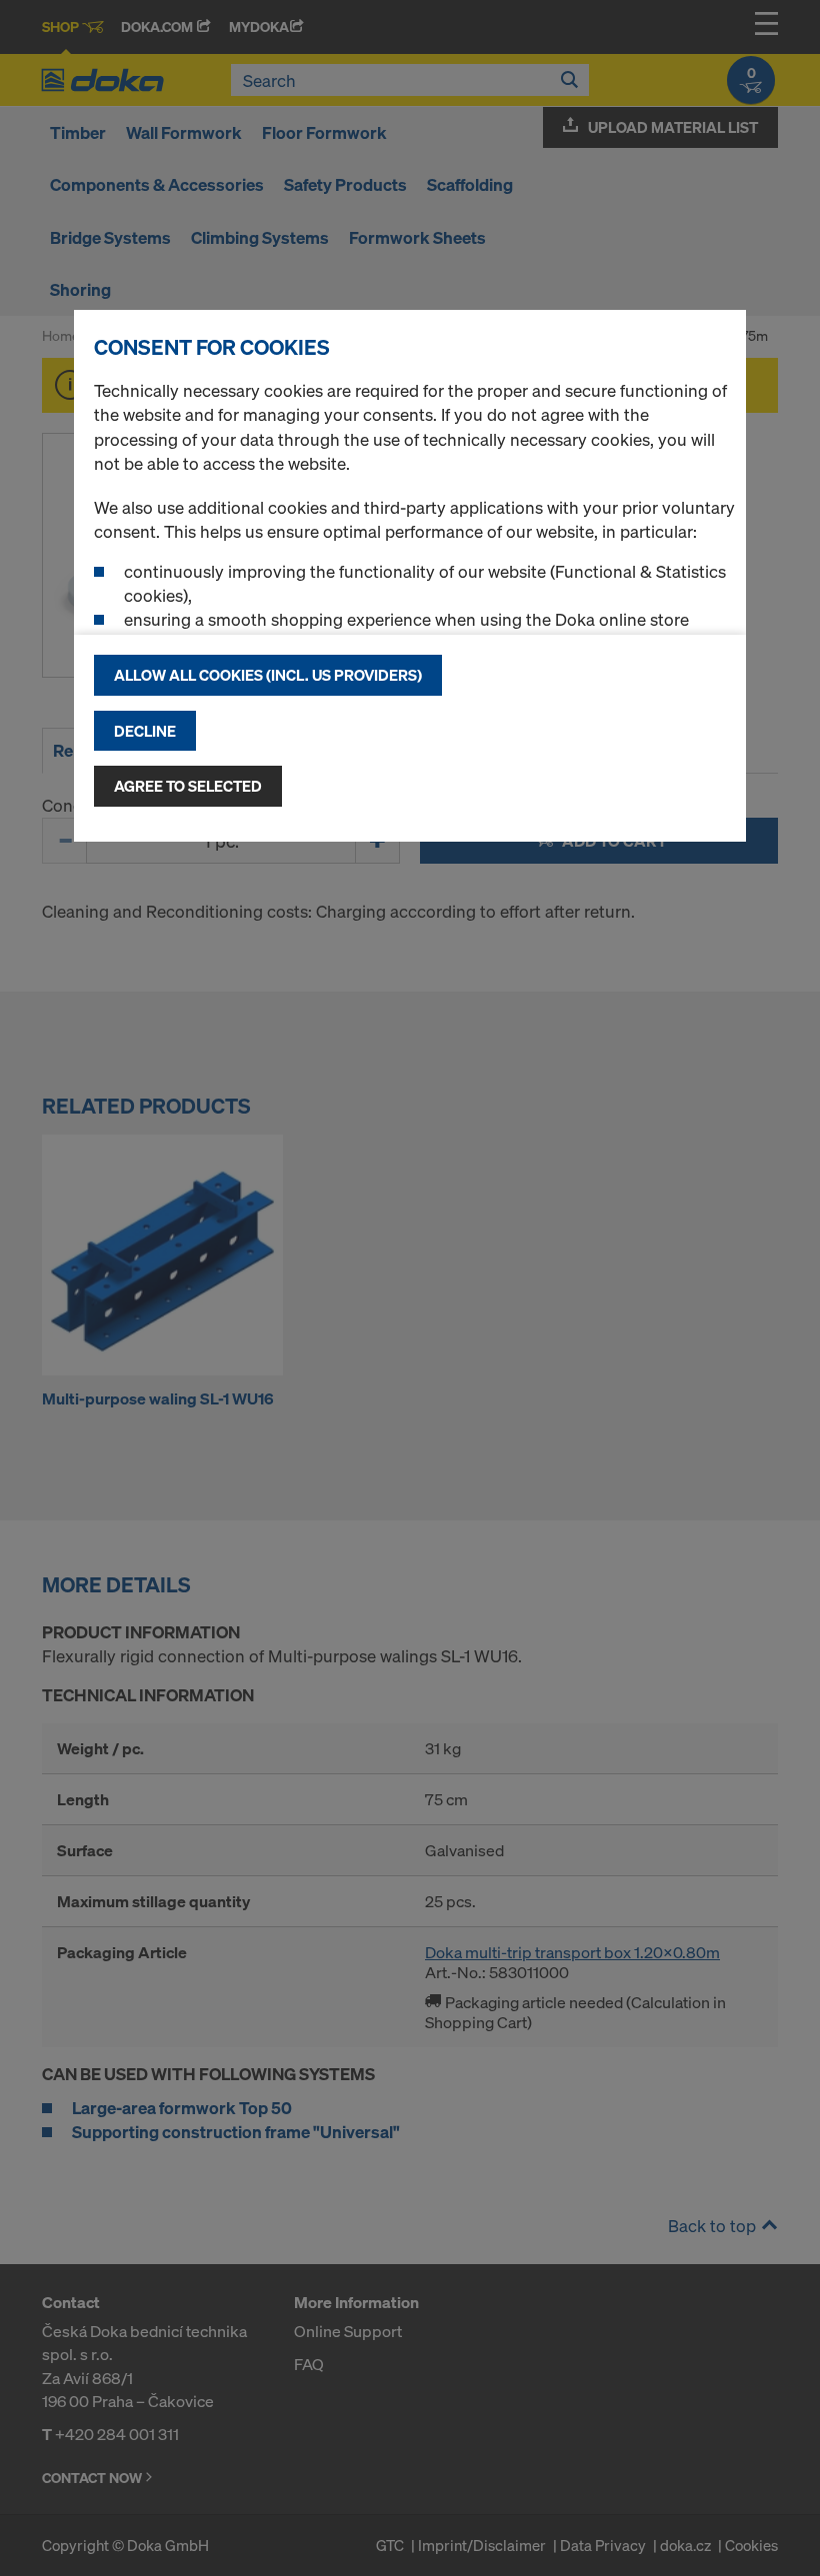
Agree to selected (188, 786)
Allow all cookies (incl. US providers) (268, 675)
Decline (145, 731)
